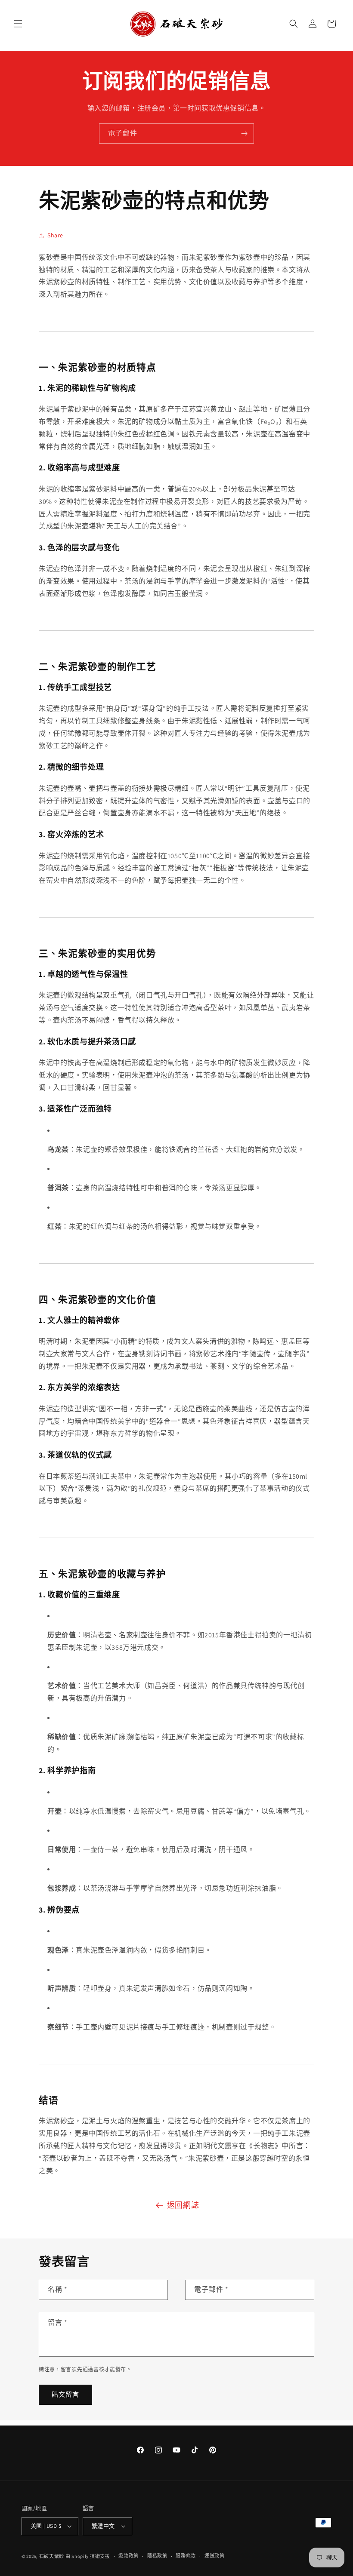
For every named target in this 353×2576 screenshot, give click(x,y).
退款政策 (129, 2556)
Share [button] (55, 235)
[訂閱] (244, 134)
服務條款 (186, 2556)
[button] (18, 24)
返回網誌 (183, 2205)
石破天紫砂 (52, 2556)
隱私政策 (157, 2556)
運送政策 (215, 2556)
